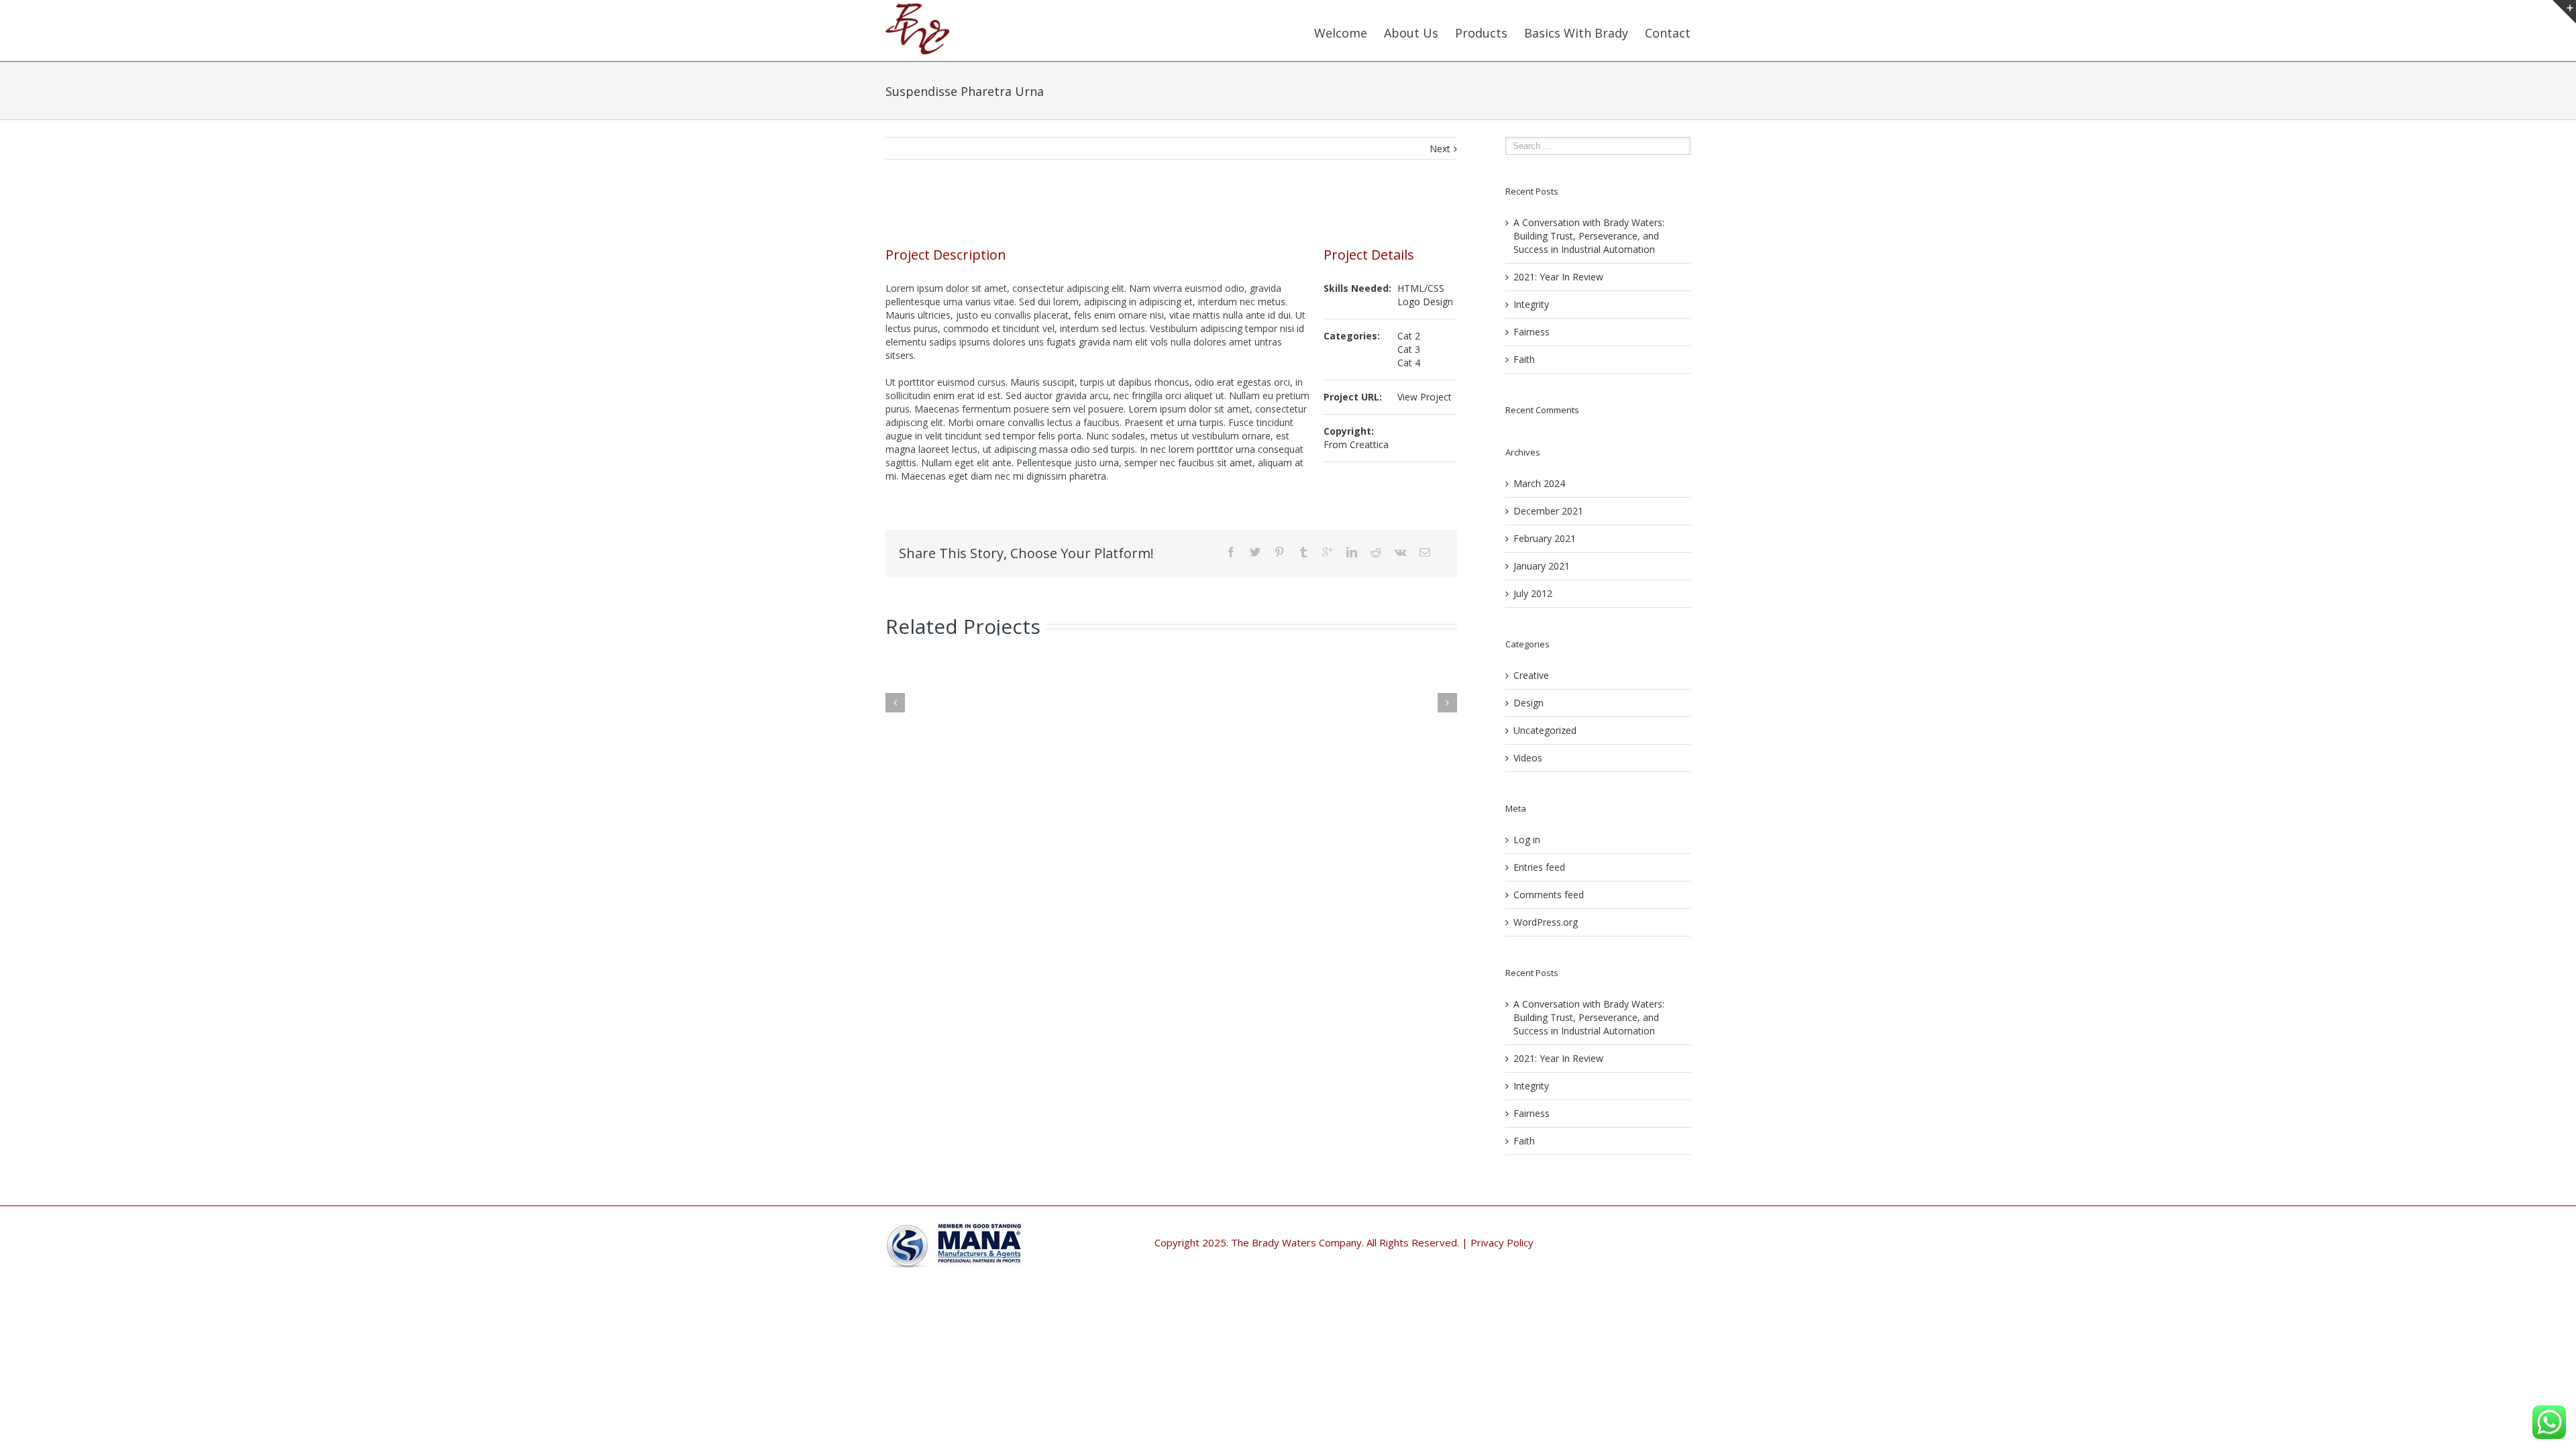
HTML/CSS (1421, 288)
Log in (1527, 840)
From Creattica (1356, 444)
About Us (1411, 33)
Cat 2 (1409, 336)
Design (1528, 703)
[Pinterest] (1279, 552)
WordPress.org (1546, 922)
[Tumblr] (1303, 552)
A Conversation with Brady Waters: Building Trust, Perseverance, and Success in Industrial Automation (1589, 236)
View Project (1425, 397)
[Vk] (1400, 552)
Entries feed (1539, 867)
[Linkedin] (1352, 552)
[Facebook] (1231, 552)
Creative (1531, 675)
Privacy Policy (1502, 1242)
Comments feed (1549, 895)
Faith (1524, 359)
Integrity (1531, 304)
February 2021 (1545, 538)
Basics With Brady (1576, 33)
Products (1481, 33)
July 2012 (1533, 593)
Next (1440, 149)
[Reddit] (1376, 552)
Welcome (1341, 33)
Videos (1528, 758)
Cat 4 (1409, 363)
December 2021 (1548, 511)
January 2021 (1542, 566)
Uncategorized (1545, 730)
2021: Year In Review (1558, 277)
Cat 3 (1409, 349)
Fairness (1532, 332)
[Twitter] (1255, 552)
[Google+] (1328, 552)
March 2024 (1539, 483)
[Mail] (1425, 552)
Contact (1668, 33)
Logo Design (1425, 302)
